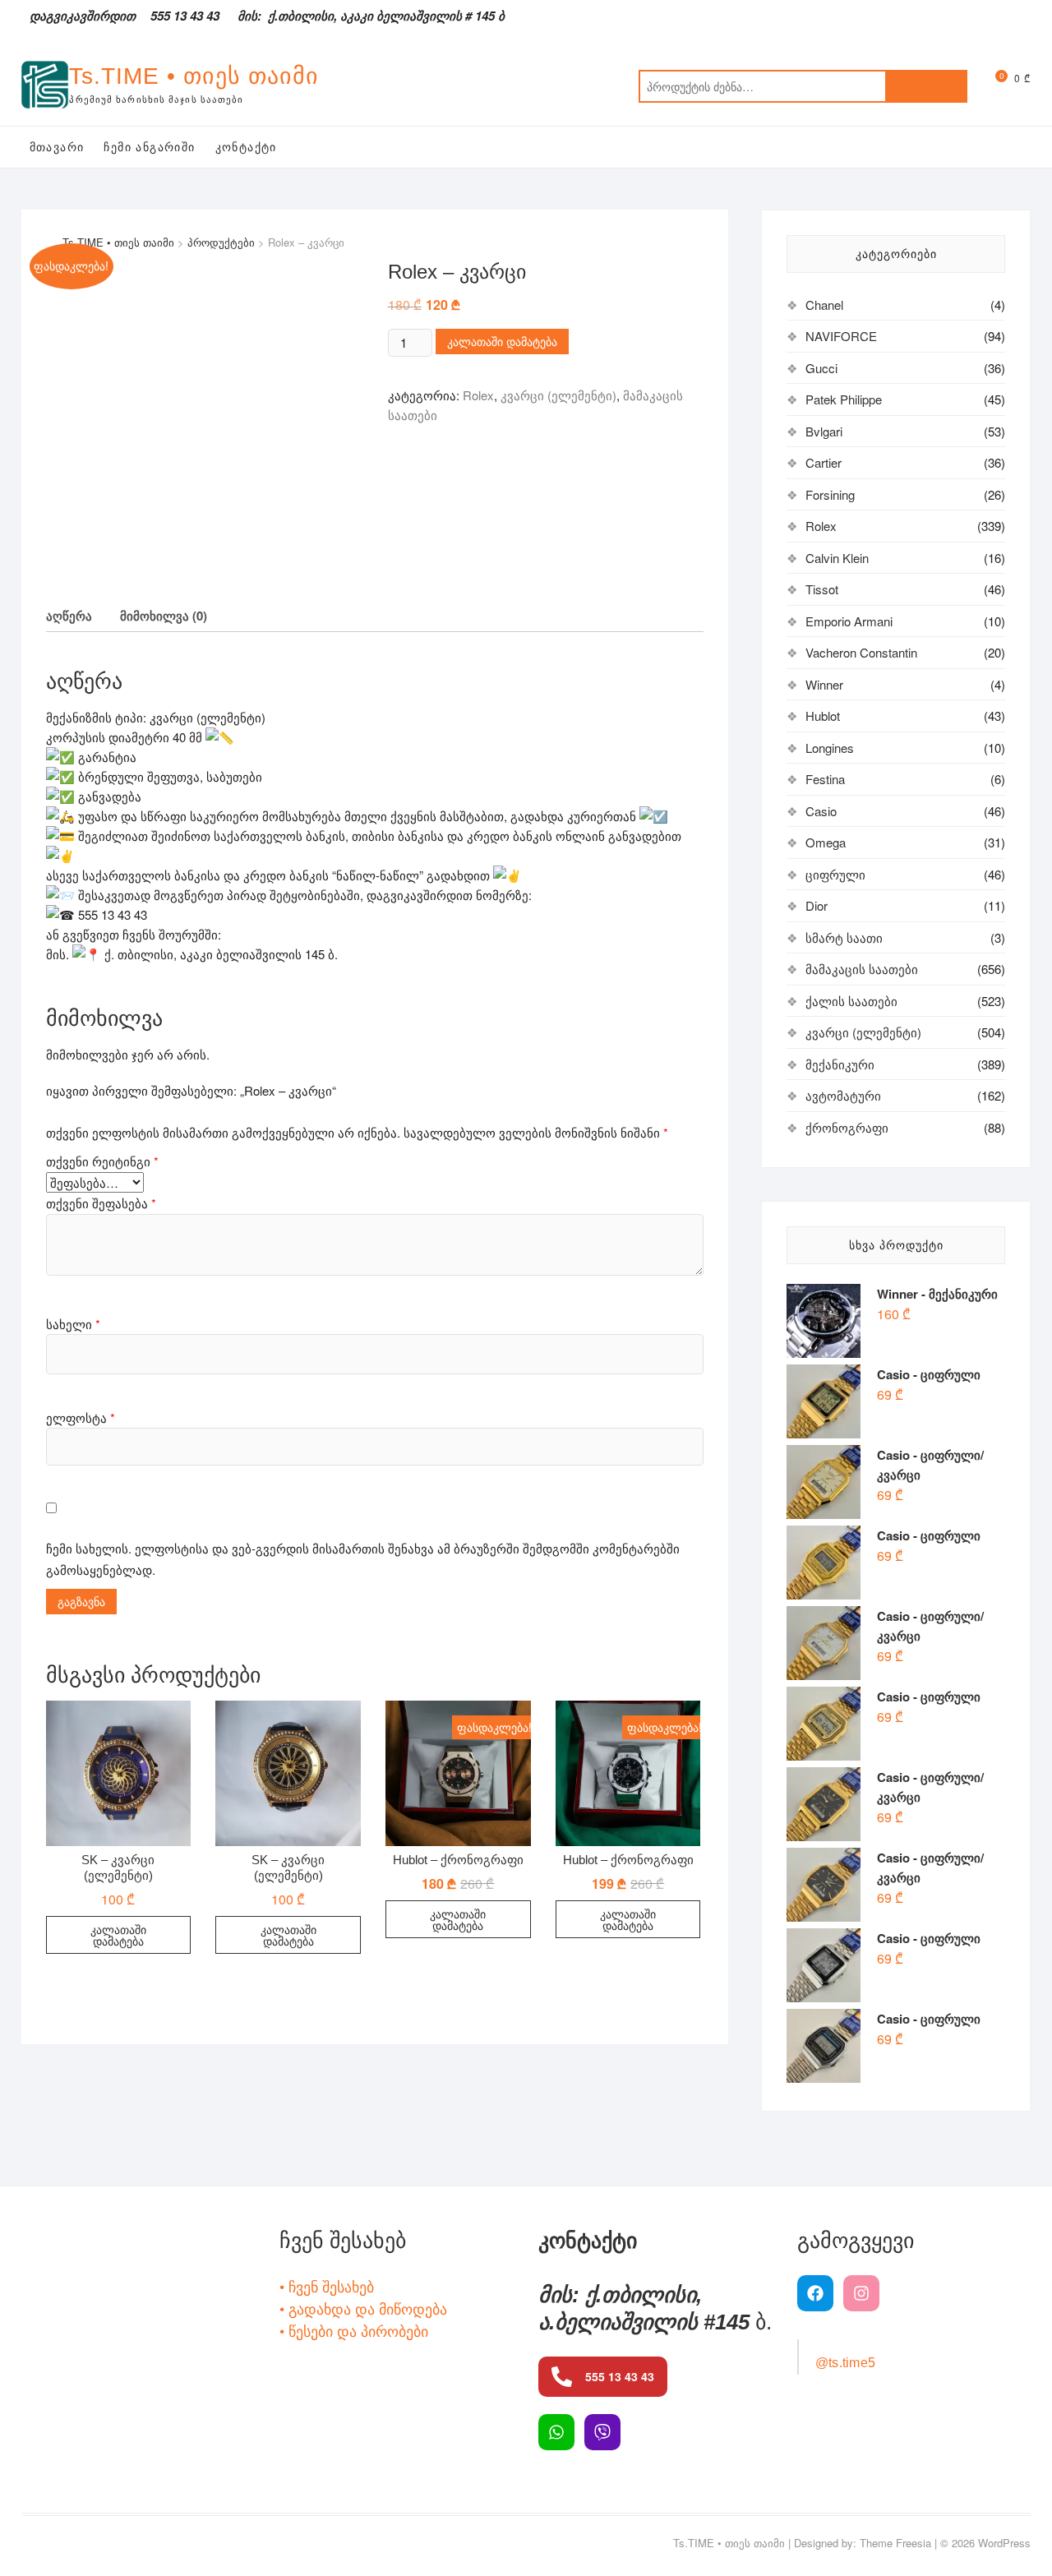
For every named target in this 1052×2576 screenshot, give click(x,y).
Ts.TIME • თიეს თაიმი (194, 76)
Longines (830, 748)
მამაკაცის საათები (862, 969)
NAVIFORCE (841, 336)
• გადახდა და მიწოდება (363, 2308)
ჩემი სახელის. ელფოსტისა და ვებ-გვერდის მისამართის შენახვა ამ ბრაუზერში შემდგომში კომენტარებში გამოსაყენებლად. (363, 1559)
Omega (826, 842)
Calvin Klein (837, 558)
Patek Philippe (844, 399)
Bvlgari (824, 431)
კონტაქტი (246, 147)
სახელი (73, 1324)
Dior (817, 905)
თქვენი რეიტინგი (102, 1161)
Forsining (830, 494)
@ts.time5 (846, 2363)
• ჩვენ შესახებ (327, 2286)
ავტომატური (843, 1095)
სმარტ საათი (844, 937)
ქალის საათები (851, 1001)
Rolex (478, 395)
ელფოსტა (81, 1417)
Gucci (821, 368)
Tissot (822, 589)
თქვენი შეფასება (101, 1203)
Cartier (824, 462)
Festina (825, 779)
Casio (821, 811)
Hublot (823, 716)
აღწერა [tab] (69, 616)
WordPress (1004, 2543)
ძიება (926, 86)
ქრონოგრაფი (847, 1127)
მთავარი (57, 147)
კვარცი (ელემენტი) (558, 395)
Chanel (824, 305)
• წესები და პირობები (354, 2330)
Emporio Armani (849, 621)
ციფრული (835, 874)
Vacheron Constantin (861, 652)
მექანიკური (840, 1064)
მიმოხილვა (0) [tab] (164, 616)
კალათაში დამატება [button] (118, 1935)
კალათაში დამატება (502, 341)
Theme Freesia (895, 2543)
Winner (824, 684)
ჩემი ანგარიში (149, 147)
